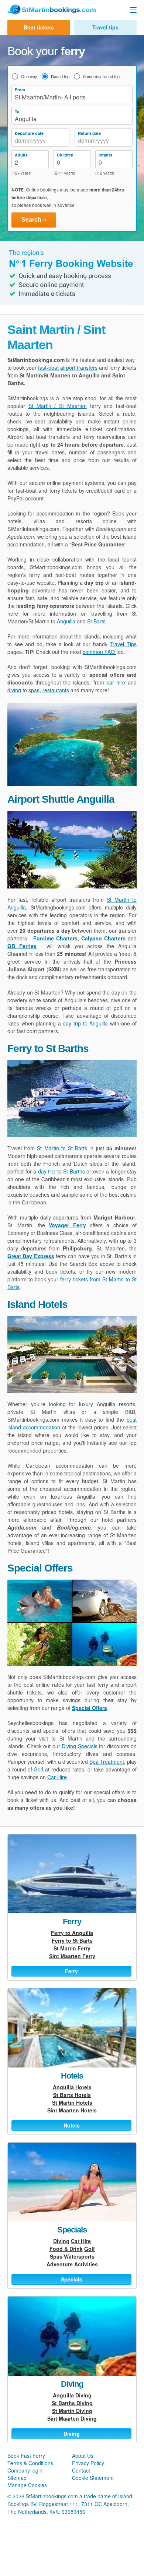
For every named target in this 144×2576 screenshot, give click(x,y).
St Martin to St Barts (62, 1148)
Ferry (72, 1922)
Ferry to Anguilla (72, 1933)
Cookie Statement (93, 2478)
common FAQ (100, 652)
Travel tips (105, 27)
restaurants (56, 690)
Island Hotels (37, 1304)
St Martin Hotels (72, 2102)
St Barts (96, 621)
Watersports (79, 2256)
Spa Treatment (107, 1762)
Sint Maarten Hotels (72, 2110)
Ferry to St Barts (72, 1940)
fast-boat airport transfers (68, 367)
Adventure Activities (72, 2264)
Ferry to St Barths (48, 1048)
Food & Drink (66, 2249)
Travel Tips (123, 644)
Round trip (60, 76)
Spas (56, 2256)
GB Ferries (22, 946)
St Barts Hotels (72, 2095)
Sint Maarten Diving (72, 2418)
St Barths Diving (72, 2403)
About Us (83, 2456)
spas (34, 690)
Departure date (29, 133)
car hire (116, 682)
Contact (81, 2470)
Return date (89, 133)
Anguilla (66, 621)
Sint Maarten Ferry (72, 1956)
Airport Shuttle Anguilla (61, 799)
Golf (38, 1769)
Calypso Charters (103, 938)
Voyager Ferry (67, 1225)
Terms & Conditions (30, 2463)
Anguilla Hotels (72, 2087)
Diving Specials (80, 1746)
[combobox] (40, 141)
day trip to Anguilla (85, 1023)
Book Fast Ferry (26, 2456)
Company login (25, 2470)
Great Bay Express (31, 1256)
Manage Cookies (27, 2485)
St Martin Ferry (72, 1948)
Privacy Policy (88, 2463)
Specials (72, 2230)
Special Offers (40, 1568)
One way (29, 76)
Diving (61, 2241)
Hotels (72, 2076)
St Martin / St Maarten (58, 406)
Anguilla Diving (72, 2395)
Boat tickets (39, 27)
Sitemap (17, 2478)
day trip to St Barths (61, 1171)
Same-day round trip (101, 76)
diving (14, 690)
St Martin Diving (72, 2411)
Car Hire (57, 1777)
